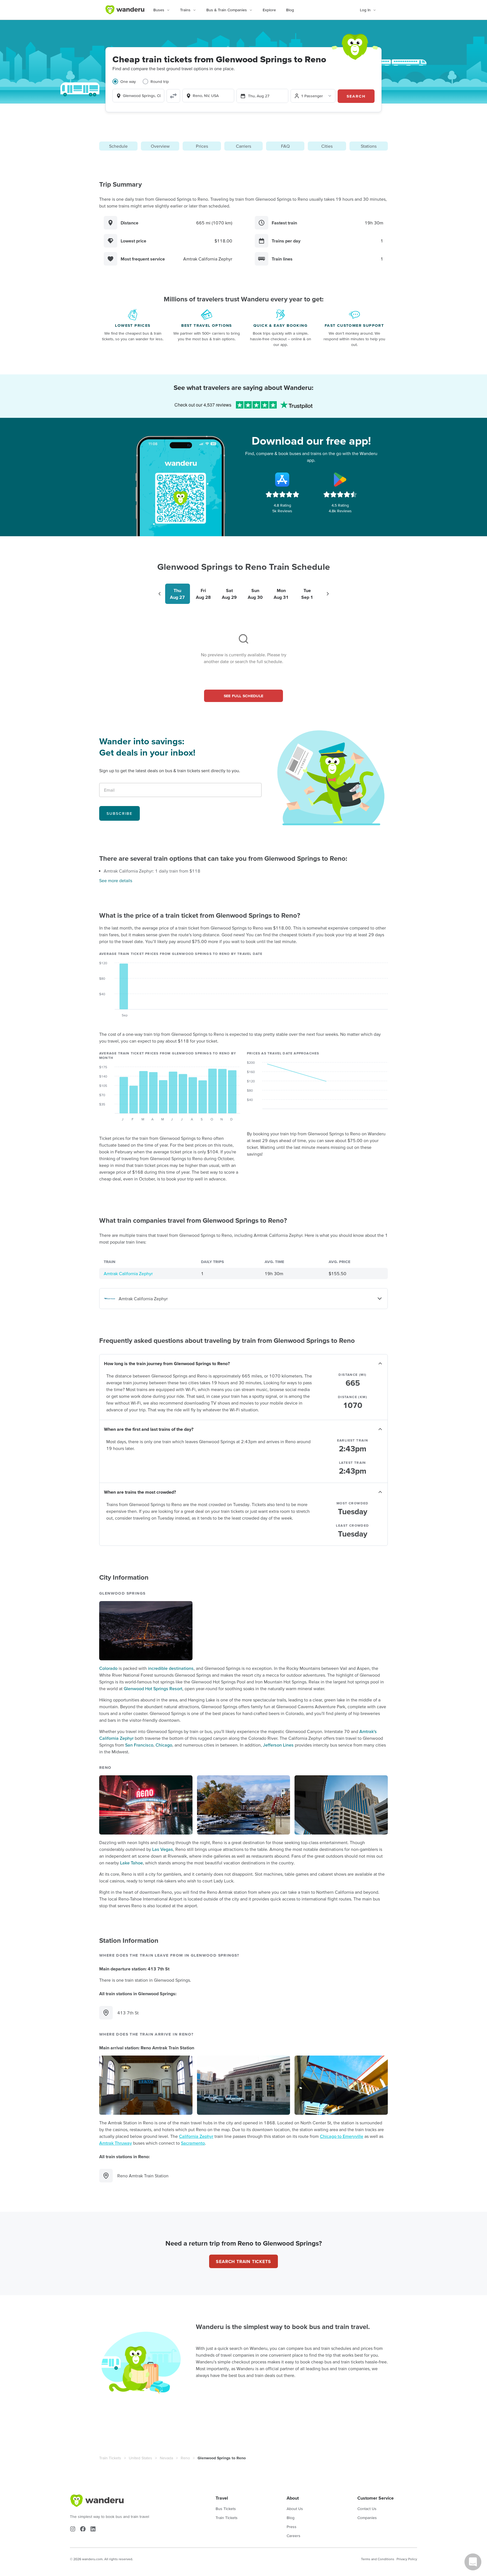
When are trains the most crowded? (140, 1492)
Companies (367, 2518)
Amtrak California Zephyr (128, 1273)
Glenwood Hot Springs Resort (153, 1688)
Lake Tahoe (131, 1863)
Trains (185, 10)
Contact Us (367, 2509)
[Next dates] (328, 594)
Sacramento (193, 2143)
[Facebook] (83, 2529)
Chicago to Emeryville (342, 2136)
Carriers (243, 146)
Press (292, 2527)
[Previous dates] (160, 594)
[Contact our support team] (473, 2562)
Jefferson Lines (278, 1745)
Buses (159, 10)
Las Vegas (163, 1849)
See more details (116, 880)
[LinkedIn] (93, 2529)
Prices (202, 146)
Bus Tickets (226, 2509)
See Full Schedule (244, 696)
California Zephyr (196, 2136)
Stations (369, 146)
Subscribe (119, 813)
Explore (269, 10)
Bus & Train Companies (227, 10)
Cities (327, 146)
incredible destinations (171, 1668)
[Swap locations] (173, 96)
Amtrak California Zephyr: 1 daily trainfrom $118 (152, 871)
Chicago (164, 1745)
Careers (294, 2536)
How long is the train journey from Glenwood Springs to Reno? (167, 1363)
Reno (185, 2458)
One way (128, 81)
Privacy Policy (407, 2559)
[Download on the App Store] (282, 480)
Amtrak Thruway (116, 2143)
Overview (160, 146)
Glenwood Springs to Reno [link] (222, 2458)
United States (140, 2458)
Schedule (118, 146)
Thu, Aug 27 (259, 96)
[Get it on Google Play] (340, 480)
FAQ (285, 146)
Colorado (108, 1668)
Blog (290, 10)
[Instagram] (73, 2529)
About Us (295, 2509)
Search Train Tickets (243, 2261)
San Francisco (139, 1745)
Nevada (166, 2458)
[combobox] (138, 96)
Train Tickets (110, 2458)
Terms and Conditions (378, 2559)
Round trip (160, 81)
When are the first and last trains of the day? (149, 1429)
